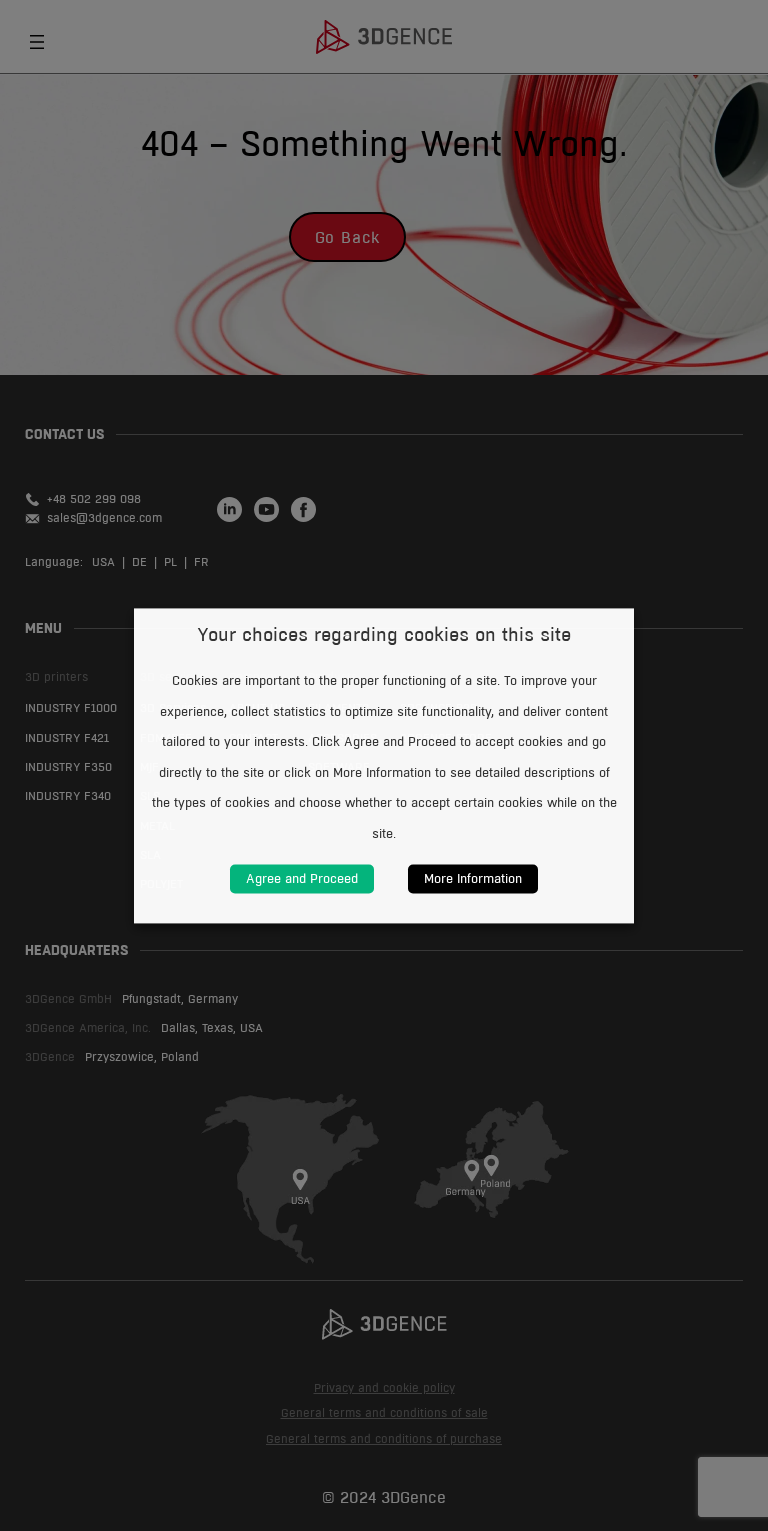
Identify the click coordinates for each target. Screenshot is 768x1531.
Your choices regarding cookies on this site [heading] (384, 634)
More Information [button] (473, 878)
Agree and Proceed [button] (302, 878)
